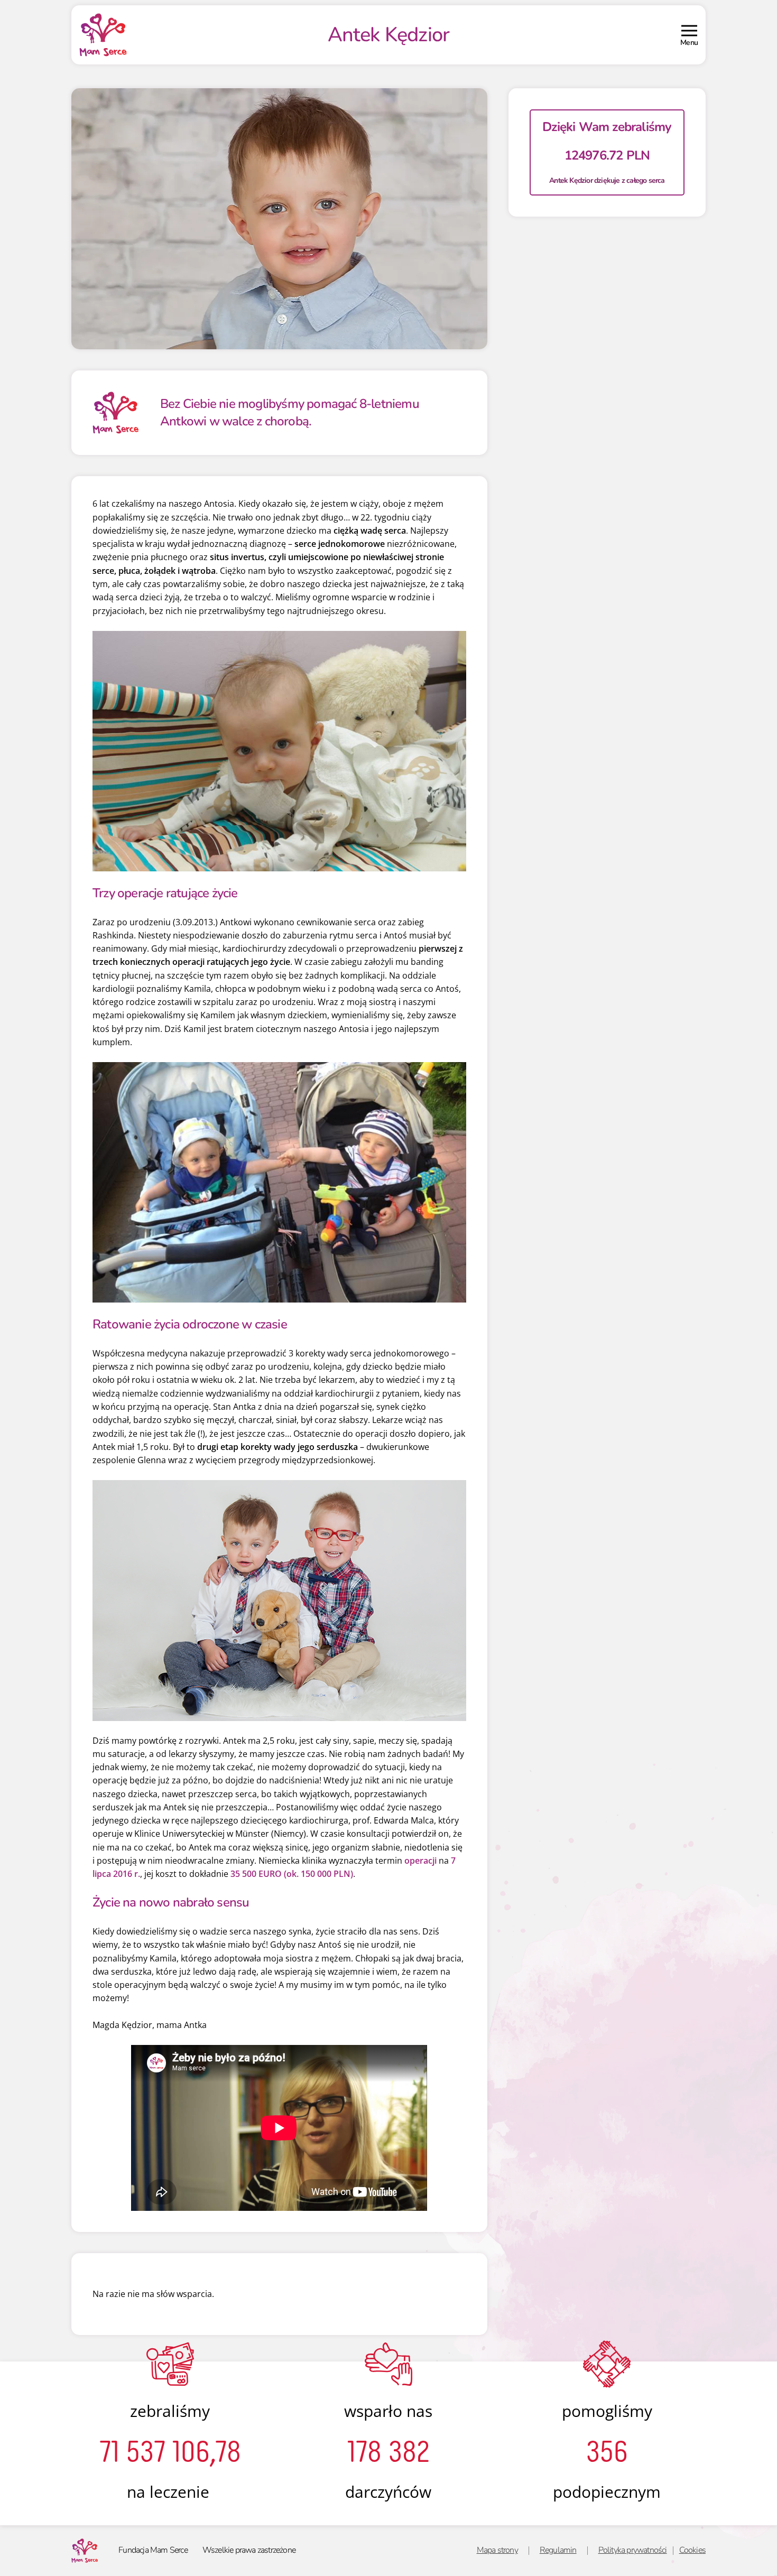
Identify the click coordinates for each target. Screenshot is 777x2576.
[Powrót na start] (103, 35)
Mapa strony (497, 2550)
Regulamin (558, 2550)
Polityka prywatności (633, 2550)
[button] (689, 35)
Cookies (692, 2550)
